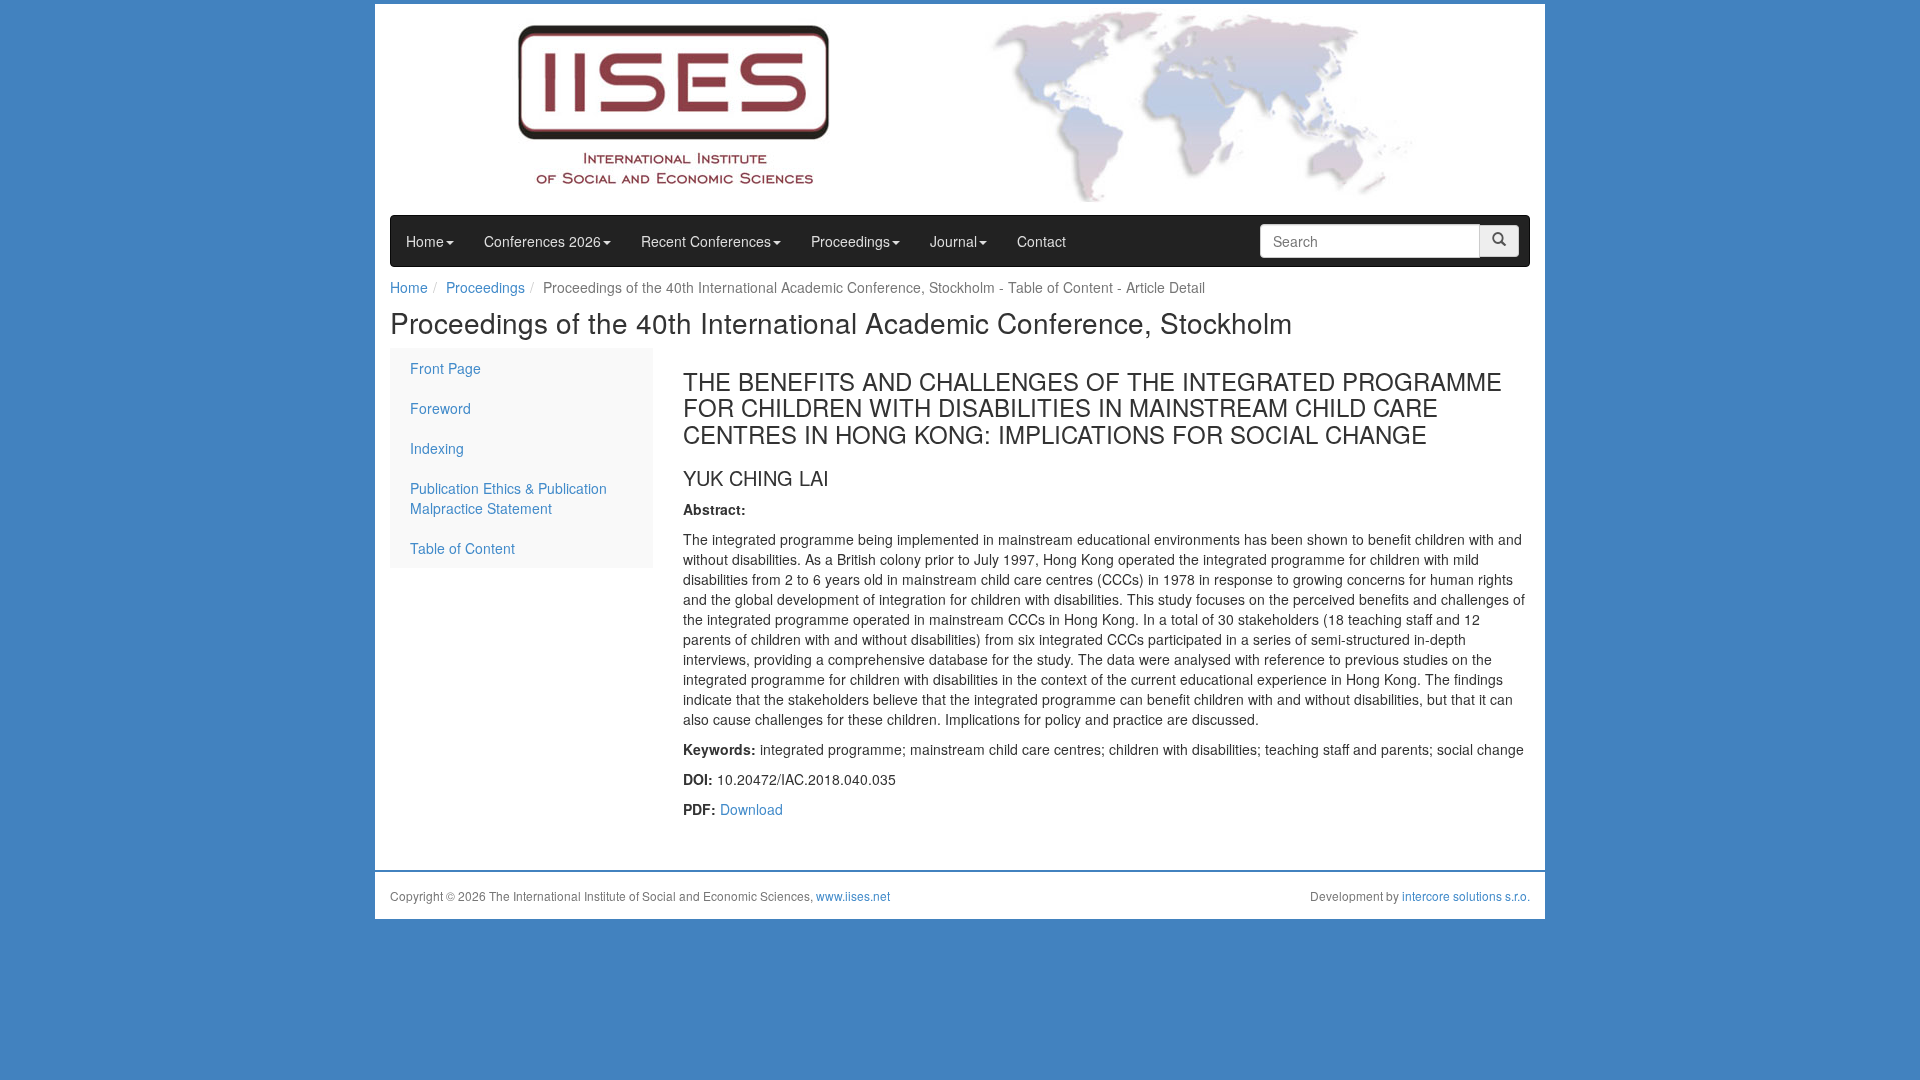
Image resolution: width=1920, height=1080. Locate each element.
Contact (1041, 241)
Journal (953, 241)
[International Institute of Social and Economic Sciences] (636, 103)
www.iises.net (853, 895)
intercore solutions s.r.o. (1466, 895)
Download (751, 809)
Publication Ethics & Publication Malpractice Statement (508, 498)
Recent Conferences (706, 241)
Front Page (445, 368)
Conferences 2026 (542, 241)
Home (425, 241)
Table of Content (462, 548)
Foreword (440, 408)
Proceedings (850, 241)
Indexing (437, 448)
